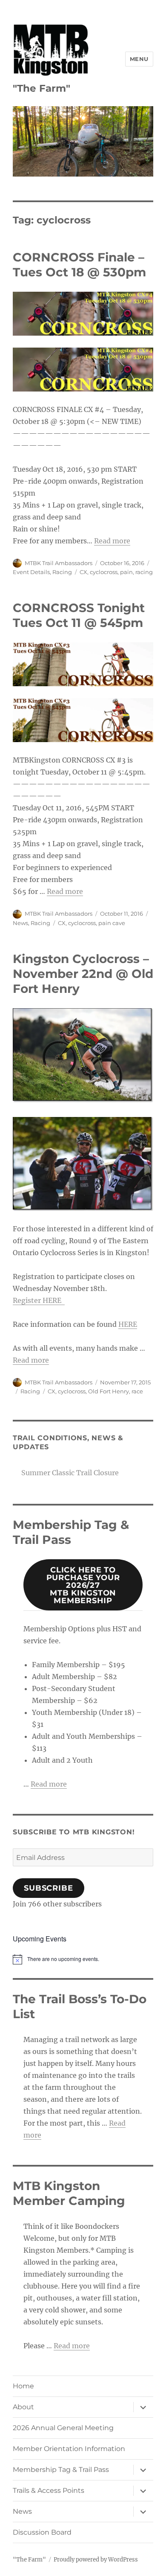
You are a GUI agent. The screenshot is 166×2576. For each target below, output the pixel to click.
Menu (139, 59)
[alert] (83, 1959)
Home (23, 2386)
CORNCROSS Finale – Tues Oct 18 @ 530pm (79, 265)
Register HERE (39, 1300)
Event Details (31, 572)
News (20, 923)
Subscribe (49, 1888)
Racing (62, 572)
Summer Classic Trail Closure (70, 1473)
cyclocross (104, 572)
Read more (112, 541)
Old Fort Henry (109, 1391)
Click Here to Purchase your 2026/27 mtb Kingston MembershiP (83, 1585)
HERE (128, 1324)
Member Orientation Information (69, 2449)
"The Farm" (41, 88)
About (23, 2407)
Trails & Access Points (49, 2490)
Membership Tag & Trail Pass (61, 2470)
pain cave (112, 923)
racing (144, 572)
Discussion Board (42, 2532)
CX (83, 572)
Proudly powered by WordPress (96, 2560)
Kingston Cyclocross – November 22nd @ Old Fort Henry (83, 974)
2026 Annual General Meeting (63, 2428)
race (137, 1391)
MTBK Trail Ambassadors (59, 563)
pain (126, 572)
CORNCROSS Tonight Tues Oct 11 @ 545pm (79, 615)
